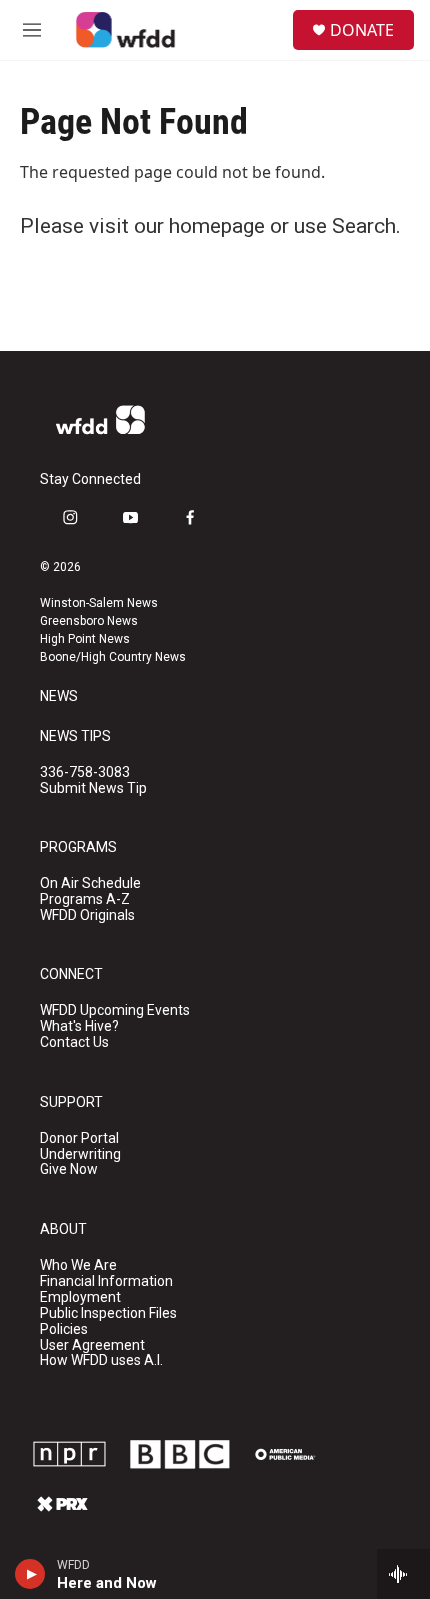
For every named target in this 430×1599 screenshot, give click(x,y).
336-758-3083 (85, 772)
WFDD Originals (87, 915)
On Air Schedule (90, 883)
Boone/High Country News (113, 657)
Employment (80, 1297)
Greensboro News (89, 621)
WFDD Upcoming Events (115, 1010)
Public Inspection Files (108, 1313)
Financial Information (106, 1281)
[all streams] (403, 1574)
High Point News (85, 639)
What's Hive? (79, 1026)
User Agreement (92, 1345)
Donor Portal (79, 1138)
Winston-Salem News (99, 603)
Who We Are (78, 1265)
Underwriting (80, 1154)
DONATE (362, 30)
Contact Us (74, 1042)
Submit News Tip (93, 788)
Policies (64, 1329)
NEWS (59, 696)
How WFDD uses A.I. (101, 1360)
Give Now (69, 1169)
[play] (30, 1574)
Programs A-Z (85, 899)
